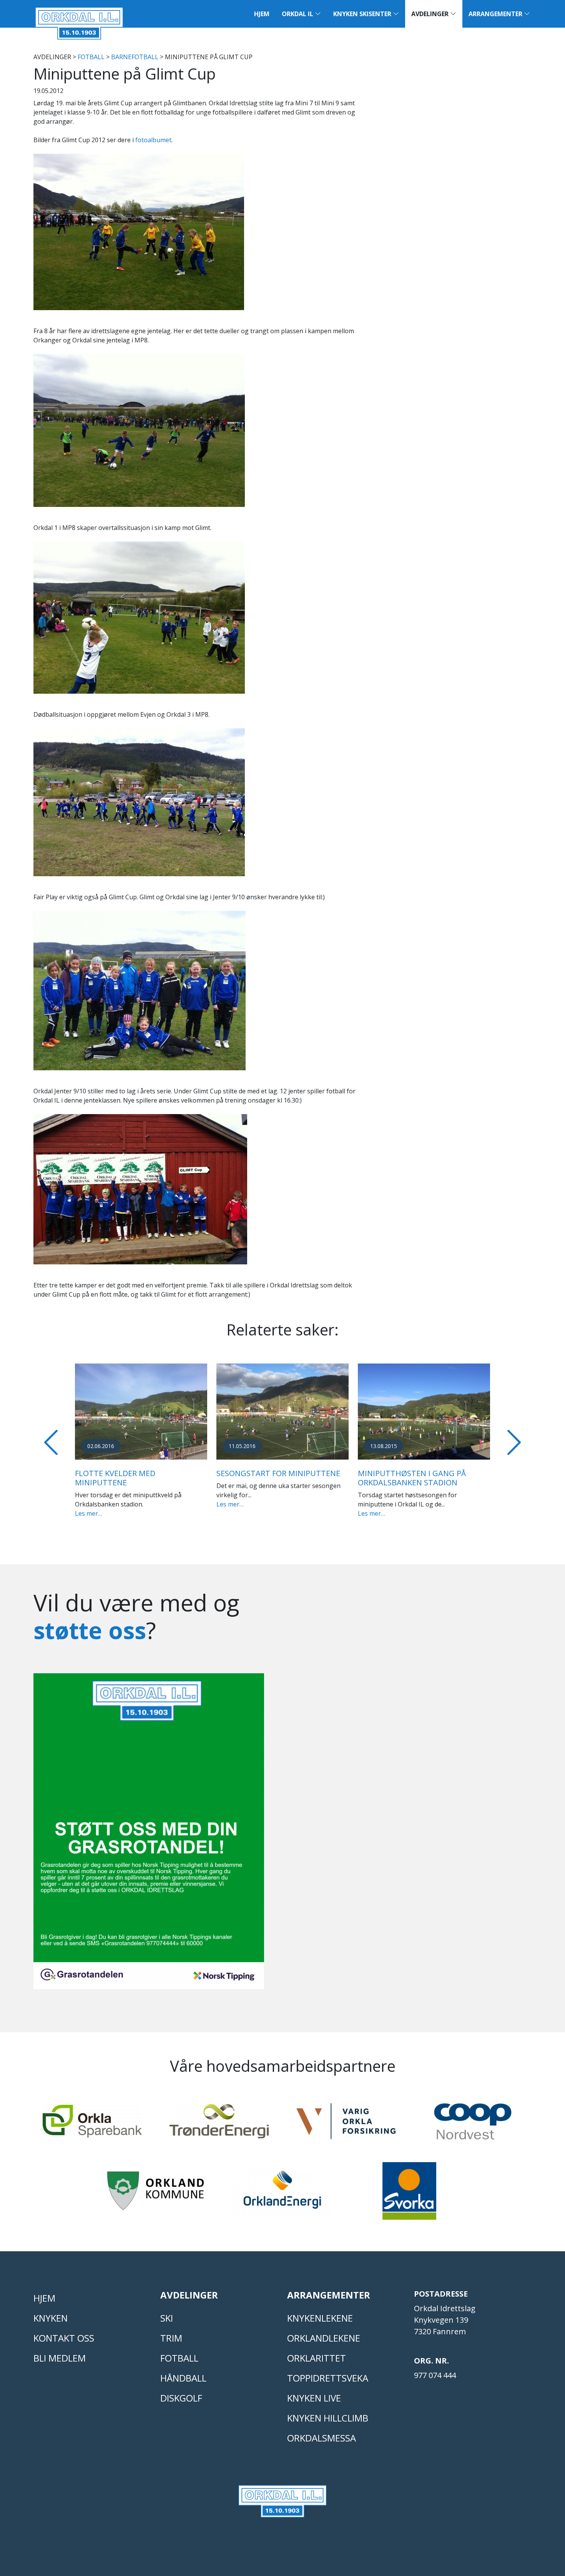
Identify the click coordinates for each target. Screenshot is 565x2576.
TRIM (171, 2338)
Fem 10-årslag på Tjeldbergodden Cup (258, 1478)
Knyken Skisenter (363, 14)
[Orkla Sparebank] (92, 2125)
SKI (167, 2318)
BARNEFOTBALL (135, 57)
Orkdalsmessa (322, 2438)
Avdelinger (431, 14)
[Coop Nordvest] (473, 2125)
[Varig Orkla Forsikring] (346, 2125)
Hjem (262, 14)
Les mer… (89, 1513)
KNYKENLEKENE (320, 2318)
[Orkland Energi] (282, 2194)
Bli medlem (60, 2358)
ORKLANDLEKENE (324, 2338)
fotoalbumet (153, 140)
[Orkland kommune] (156, 2194)
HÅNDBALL (183, 2378)
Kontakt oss (64, 2338)
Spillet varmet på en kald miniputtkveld (128, 1478)
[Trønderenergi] (219, 2125)
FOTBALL (91, 57)
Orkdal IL (298, 14)
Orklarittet (317, 2358)
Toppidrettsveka (328, 2378)
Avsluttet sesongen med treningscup (410, 1478)
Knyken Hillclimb (328, 2418)
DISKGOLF (181, 2398)
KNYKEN (51, 2318)
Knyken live (314, 2398)
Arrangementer (496, 14)
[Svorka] (409, 2194)
